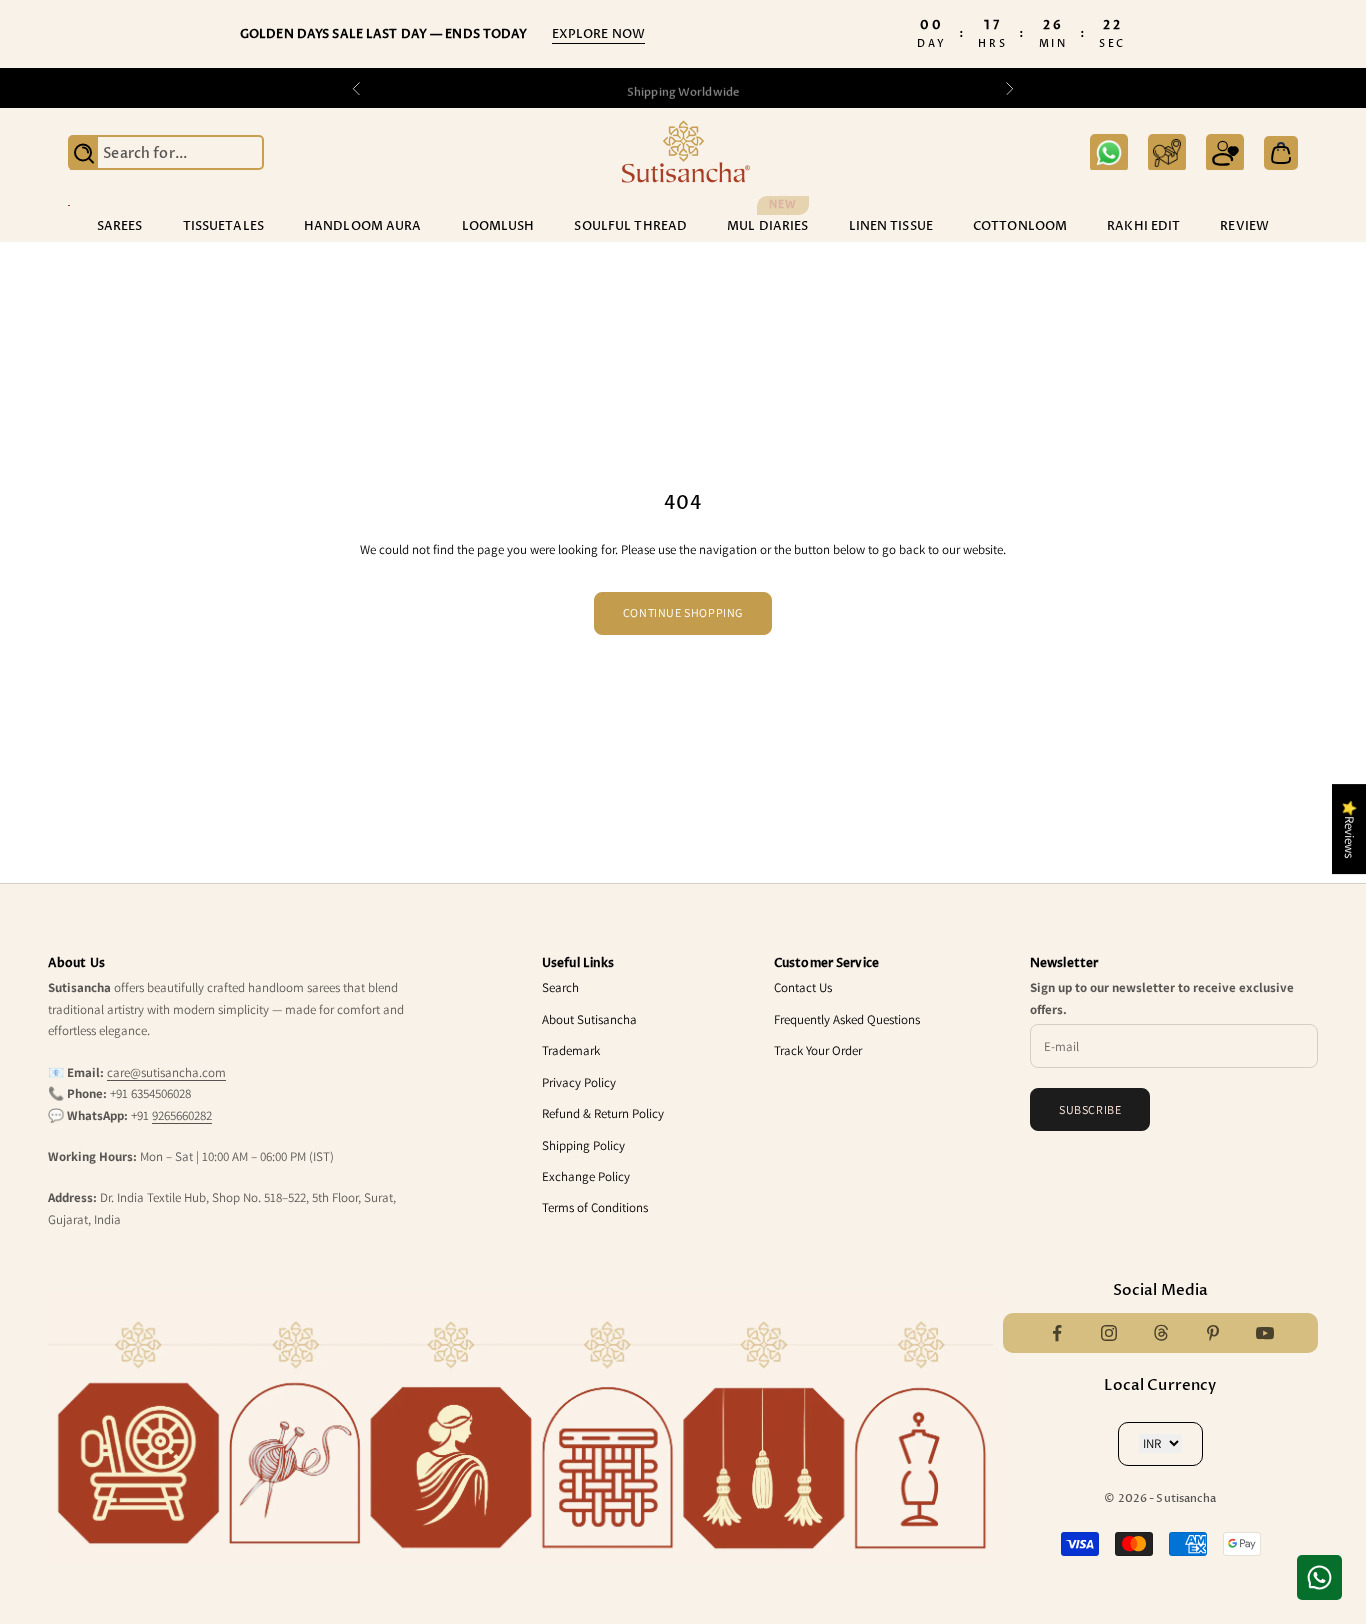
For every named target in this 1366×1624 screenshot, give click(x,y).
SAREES (120, 226)
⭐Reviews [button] (1349, 829)
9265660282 (182, 1115)
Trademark (571, 1050)
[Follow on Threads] (1161, 1333)
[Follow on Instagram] (1109, 1333)
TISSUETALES (223, 226)
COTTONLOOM (1020, 226)
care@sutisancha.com (166, 1072)
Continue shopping (683, 612)
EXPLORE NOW (598, 34)
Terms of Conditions (595, 1207)
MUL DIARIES (767, 225)
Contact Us (803, 987)
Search (560, 987)
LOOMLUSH (498, 226)
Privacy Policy (579, 1082)
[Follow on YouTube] (1265, 1333)
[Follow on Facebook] (1057, 1333)
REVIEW (1244, 226)
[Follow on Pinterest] (1213, 1333)
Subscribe (1090, 1109)
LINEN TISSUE (891, 226)
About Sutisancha (589, 1019)
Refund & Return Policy (603, 1113)
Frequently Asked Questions (847, 1019)
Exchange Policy (586, 1176)
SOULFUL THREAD (630, 226)
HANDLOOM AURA (363, 226)
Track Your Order (818, 1050)
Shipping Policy (583, 1145)
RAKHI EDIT (1143, 226)
